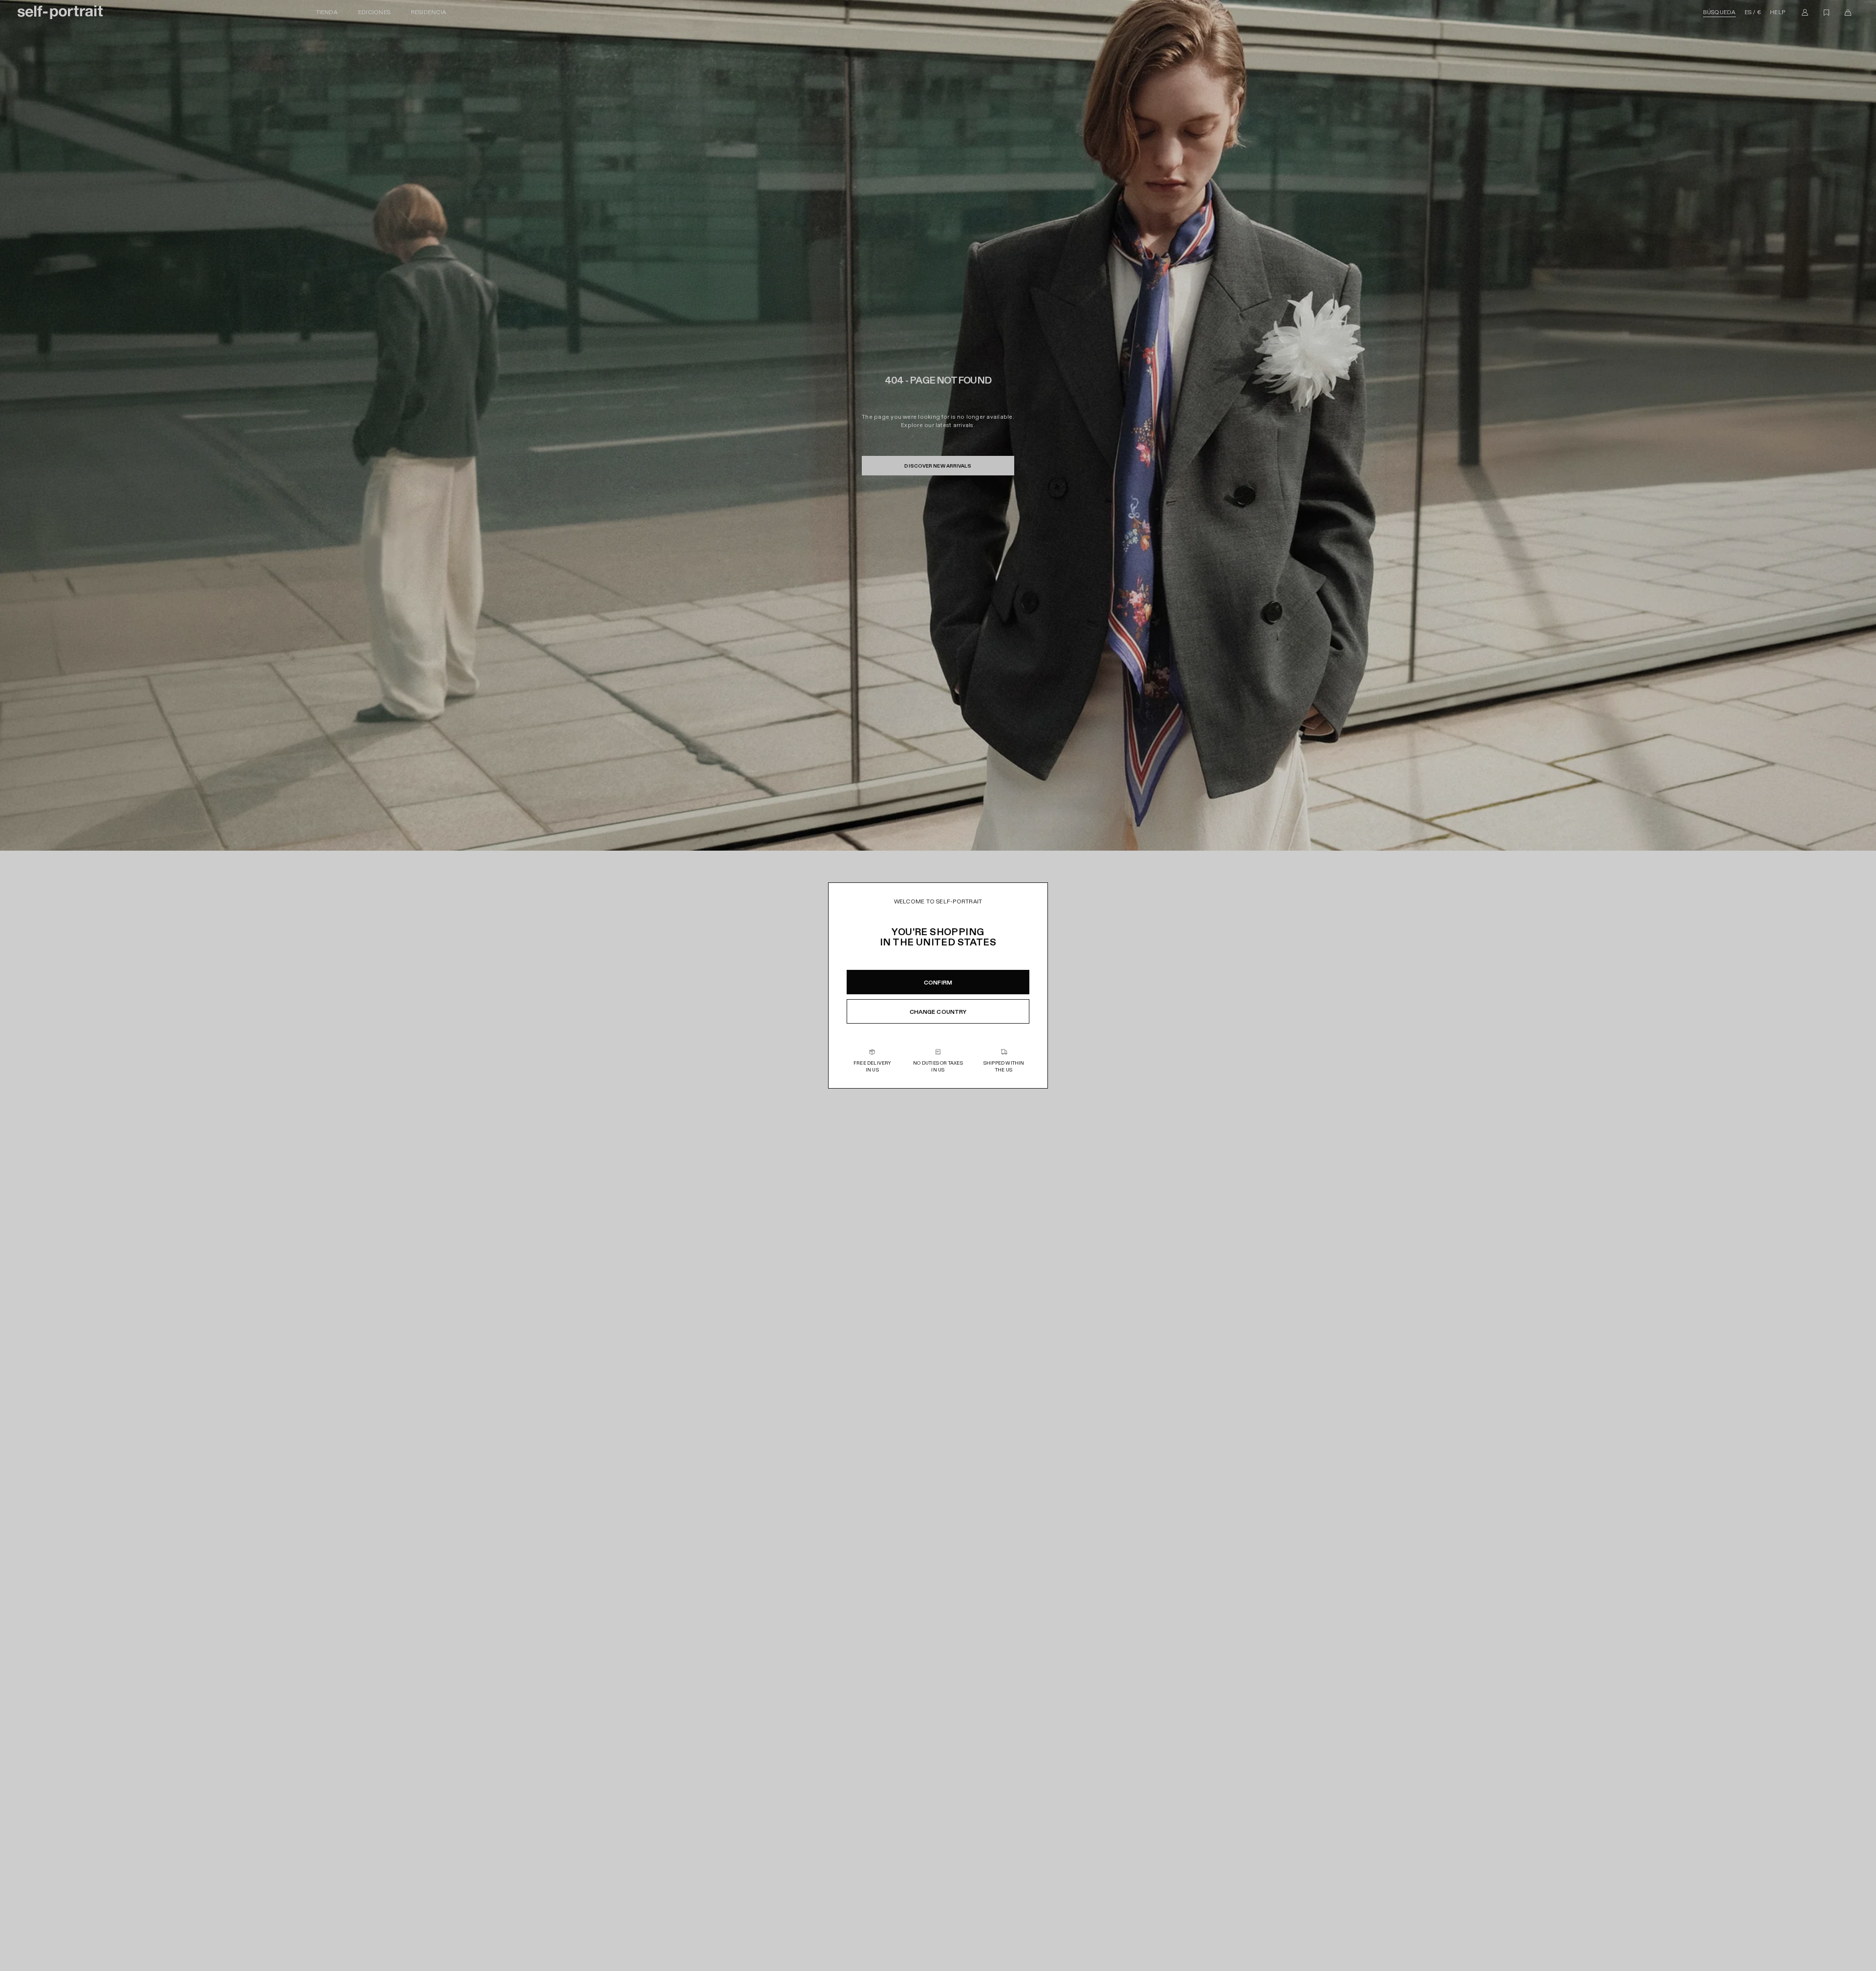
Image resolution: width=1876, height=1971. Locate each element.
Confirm (938, 983)
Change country (938, 1012)
